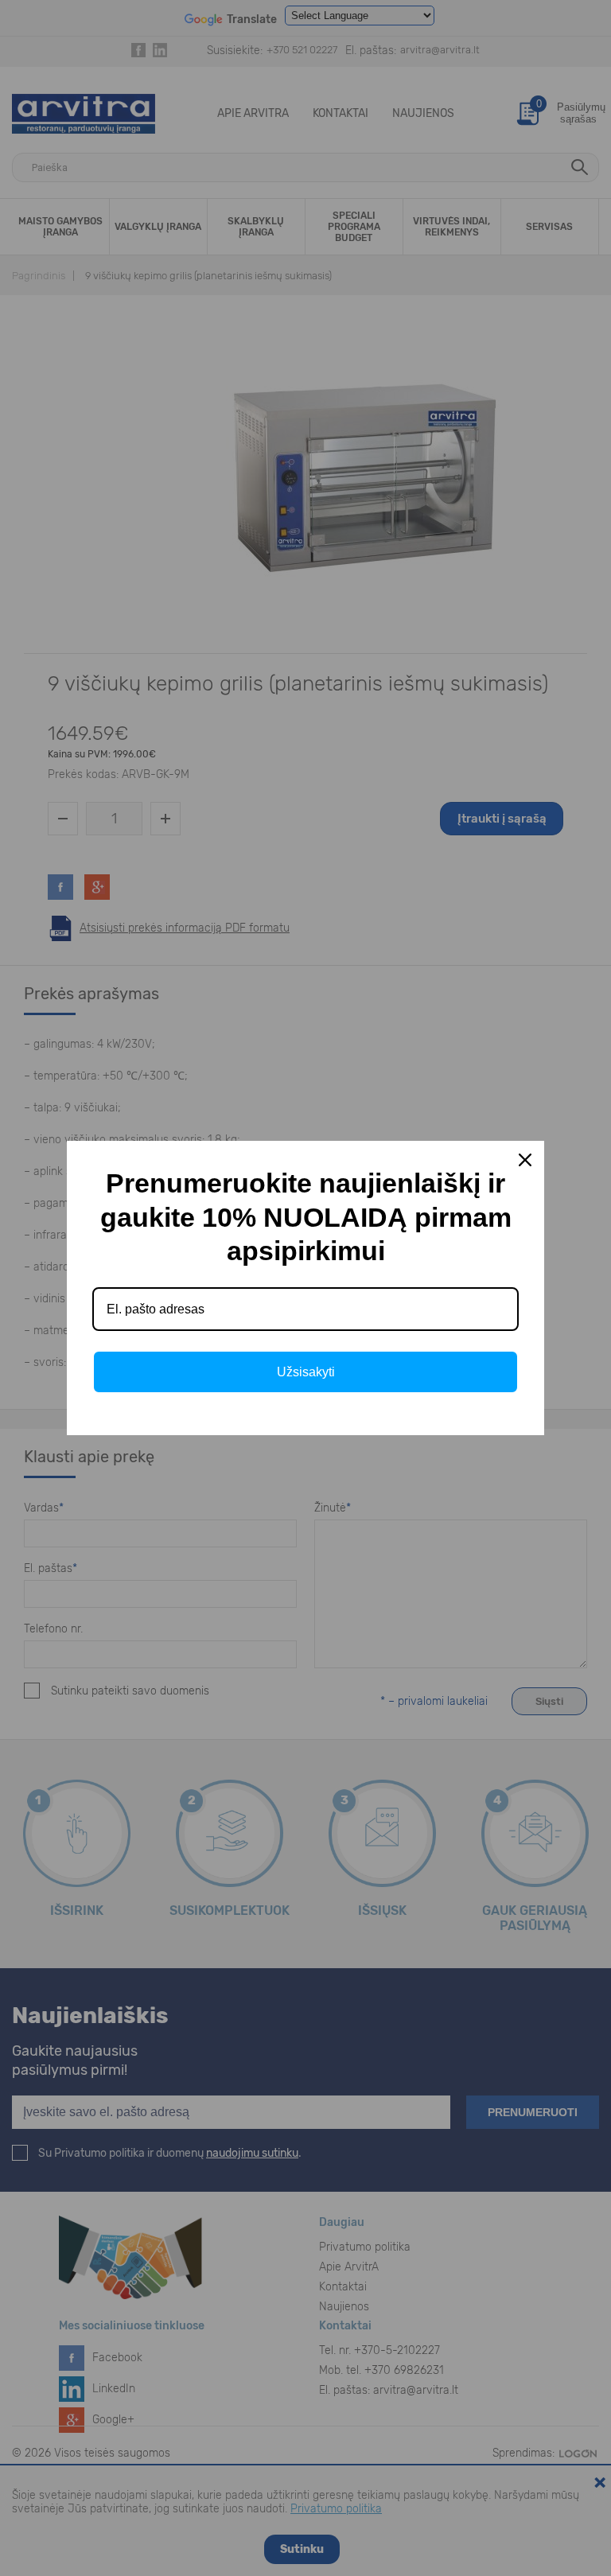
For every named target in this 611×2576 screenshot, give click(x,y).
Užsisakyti (306, 1372)
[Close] (525, 1160)
